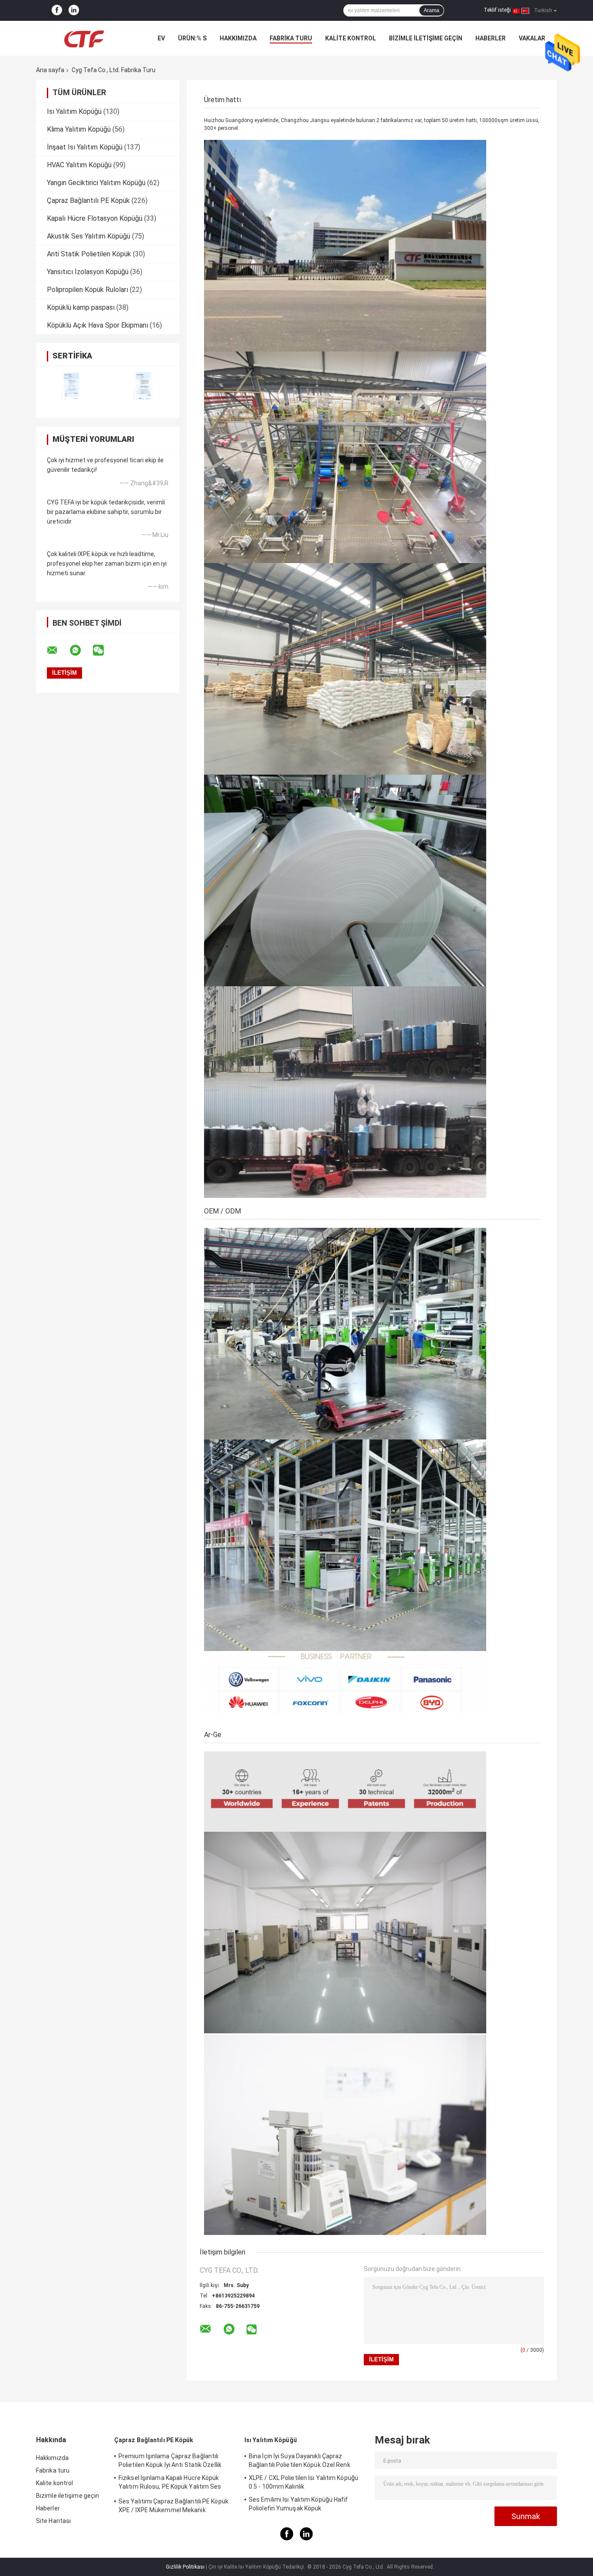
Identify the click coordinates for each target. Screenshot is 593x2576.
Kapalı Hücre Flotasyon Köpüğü (95, 218)
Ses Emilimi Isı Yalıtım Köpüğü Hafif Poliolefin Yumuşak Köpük (298, 2504)
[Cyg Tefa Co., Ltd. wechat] (104, 650)
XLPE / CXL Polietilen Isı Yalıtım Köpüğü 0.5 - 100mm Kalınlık (303, 2482)
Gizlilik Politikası (185, 2567)
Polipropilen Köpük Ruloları (87, 290)
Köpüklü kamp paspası (81, 307)
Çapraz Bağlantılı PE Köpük (88, 201)
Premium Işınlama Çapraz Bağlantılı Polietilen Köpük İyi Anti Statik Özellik (170, 2460)
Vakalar (532, 38)
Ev (161, 38)
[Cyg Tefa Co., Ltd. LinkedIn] (74, 10)
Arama (432, 10)
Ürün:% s (192, 38)
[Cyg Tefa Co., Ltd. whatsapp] (81, 650)
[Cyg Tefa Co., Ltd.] (84, 38)
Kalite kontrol (351, 38)
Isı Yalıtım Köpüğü (74, 111)
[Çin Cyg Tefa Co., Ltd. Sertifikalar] (72, 386)
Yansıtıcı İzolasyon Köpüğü (88, 272)
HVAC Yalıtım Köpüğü (79, 165)
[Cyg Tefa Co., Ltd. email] (58, 650)
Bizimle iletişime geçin (426, 38)
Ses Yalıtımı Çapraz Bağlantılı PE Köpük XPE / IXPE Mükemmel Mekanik (173, 2506)
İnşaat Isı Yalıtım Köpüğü (85, 147)
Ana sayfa (50, 70)
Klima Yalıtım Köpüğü (79, 129)
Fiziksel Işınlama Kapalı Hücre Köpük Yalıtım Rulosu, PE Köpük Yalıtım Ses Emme (170, 2483)
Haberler (491, 38)
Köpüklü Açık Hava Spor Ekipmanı (97, 325)
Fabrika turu (291, 38)
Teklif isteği (497, 10)
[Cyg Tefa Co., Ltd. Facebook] (57, 10)
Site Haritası (53, 2521)
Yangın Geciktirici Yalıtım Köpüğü (96, 183)
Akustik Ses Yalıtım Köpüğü (89, 236)
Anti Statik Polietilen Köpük (89, 254)
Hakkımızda (238, 38)
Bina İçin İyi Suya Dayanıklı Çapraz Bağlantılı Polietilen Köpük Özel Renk (300, 2460)
